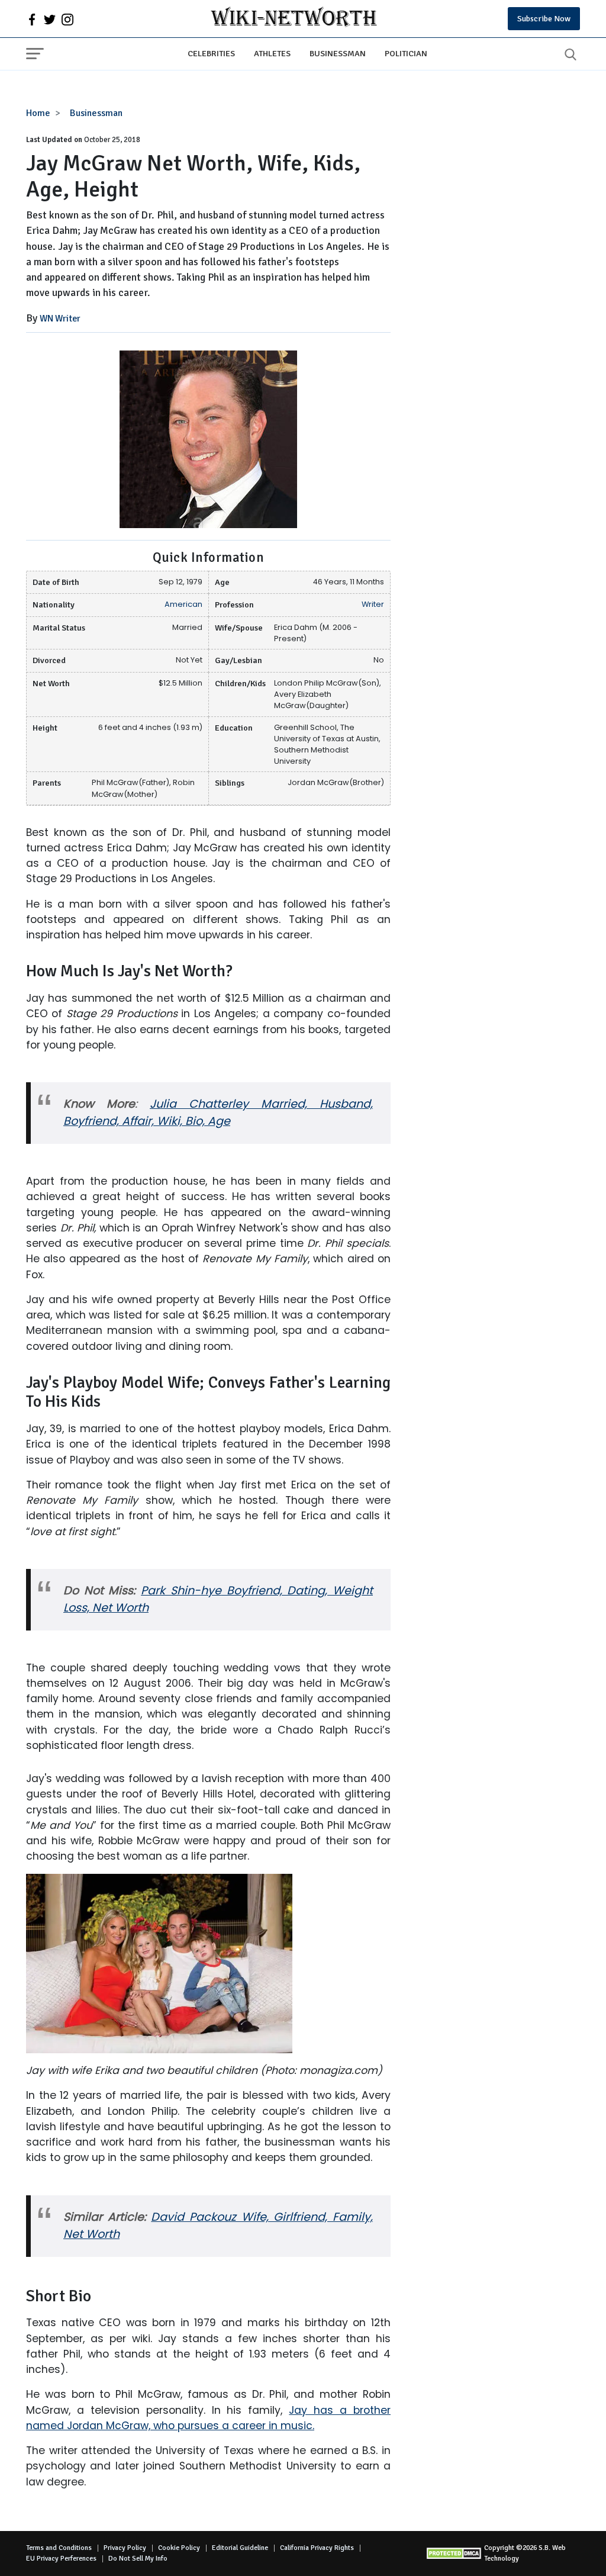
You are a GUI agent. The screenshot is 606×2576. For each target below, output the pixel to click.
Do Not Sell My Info (138, 2559)
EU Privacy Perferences (61, 2559)
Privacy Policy (125, 2548)
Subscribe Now (544, 19)
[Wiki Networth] (294, 19)
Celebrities (211, 53)
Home (38, 113)
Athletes (272, 53)
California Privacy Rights (317, 2548)
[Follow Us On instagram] (67, 19)
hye (211, 1591)
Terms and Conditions (59, 2548)
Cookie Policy (179, 2548)
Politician (406, 53)
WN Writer (60, 319)
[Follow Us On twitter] (50, 19)
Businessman (338, 53)
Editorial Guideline (240, 2548)
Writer (373, 604)
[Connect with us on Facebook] (32, 19)
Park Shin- (171, 1591)
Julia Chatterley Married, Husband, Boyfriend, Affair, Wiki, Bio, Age (218, 1112)
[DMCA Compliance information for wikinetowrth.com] (455, 2553)
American (183, 604)
